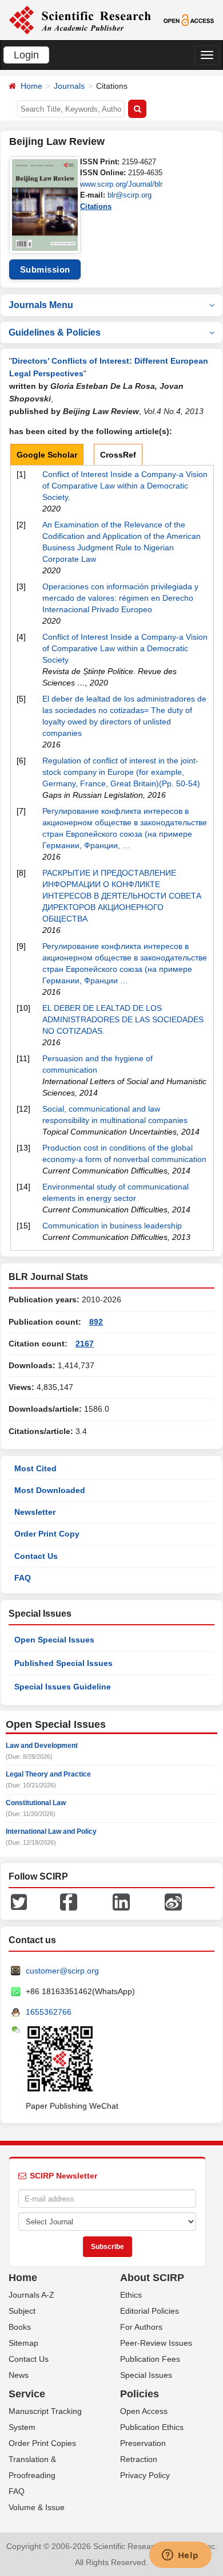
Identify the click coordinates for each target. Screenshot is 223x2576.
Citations (96, 206)
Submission (45, 269)
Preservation (143, 2443)
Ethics (131, 2295)
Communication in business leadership (112, 1226)
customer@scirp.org (62, 1971)
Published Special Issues (63, 1663)
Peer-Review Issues (156, 2343)
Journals (69, 86)
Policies (140, 2394)
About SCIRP (152, 2278)
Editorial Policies (150, 2311)
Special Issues (146, 2375)
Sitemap (23, 2343)
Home (31, 86)
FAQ (23, 1578)
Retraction (139, 2459)
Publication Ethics (152, 2427)
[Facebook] (69, 1901)
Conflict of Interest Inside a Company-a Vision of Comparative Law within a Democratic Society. (125, 486)
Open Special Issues (54, 1640)
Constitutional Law (36, 1803)
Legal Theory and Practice (48, 1774)
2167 (85, 1344)
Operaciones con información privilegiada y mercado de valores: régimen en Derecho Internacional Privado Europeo (120, 598)
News (19, 2375)
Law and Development (42, 1746)
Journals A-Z (31, 2295)
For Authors (141, 2327)
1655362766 (49, 2012)
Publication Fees (150, 2359)
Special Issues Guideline (63, 1687)
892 (96, 1322)
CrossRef (118, 455)
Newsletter (35, 1512)
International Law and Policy (51, 1831)
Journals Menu (41, 305)
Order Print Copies (42, 2443)
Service (27, 2394)
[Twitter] (19, 1901)
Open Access (144, 2411)
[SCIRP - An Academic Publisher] (80, 19)
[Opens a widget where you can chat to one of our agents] (180, 2556)
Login (26, 55)
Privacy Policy (145, 2475)
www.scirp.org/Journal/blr (121, 184)
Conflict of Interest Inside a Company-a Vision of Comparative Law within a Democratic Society (125, 648)
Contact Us (36, 1556)
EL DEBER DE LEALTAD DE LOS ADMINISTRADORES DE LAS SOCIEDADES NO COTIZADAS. (123, 1019)
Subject (22, 2311)
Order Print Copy (47, 1534)
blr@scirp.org (130, 195)
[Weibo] (173, 1901)
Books (20, 2327)
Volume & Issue (37, 2507)
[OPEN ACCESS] (189, 19)
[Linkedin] (121, 1901)
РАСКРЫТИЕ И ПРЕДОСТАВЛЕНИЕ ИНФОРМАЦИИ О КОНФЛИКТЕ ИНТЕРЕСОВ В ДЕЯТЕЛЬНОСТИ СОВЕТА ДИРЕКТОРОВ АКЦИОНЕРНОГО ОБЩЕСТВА (122, 896)
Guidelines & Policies (55, 332)
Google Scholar (47, 455)
